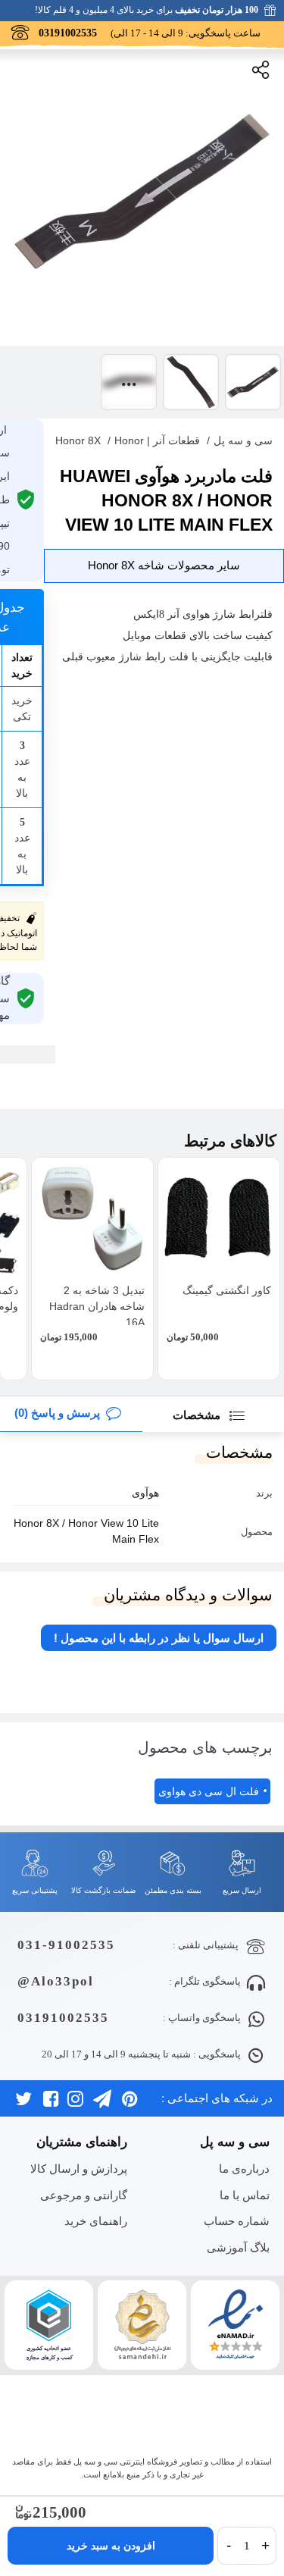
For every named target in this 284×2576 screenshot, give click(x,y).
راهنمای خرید (96, 2221)
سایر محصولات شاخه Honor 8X (164, 565)
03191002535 (63, 2018)
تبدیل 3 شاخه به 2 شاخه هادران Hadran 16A (97, 1306)
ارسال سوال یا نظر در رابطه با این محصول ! (159, 1638)
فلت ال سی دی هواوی (209, 1791)
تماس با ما (245, 2195)
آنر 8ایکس (156, 614)
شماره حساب (237, 2221)
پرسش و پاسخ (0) (57, 1413)
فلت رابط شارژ (152, 657)
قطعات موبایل (154, 636)
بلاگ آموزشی (238, 2247)
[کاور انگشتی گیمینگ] (219, 1218)
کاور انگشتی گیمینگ (227, 1290)
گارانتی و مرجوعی (84, 2195)
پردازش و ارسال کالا (79, 2169)
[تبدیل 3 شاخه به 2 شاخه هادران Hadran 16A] (92, 1218)
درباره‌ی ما (244, 2169)
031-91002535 (66, 1945)
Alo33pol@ (56, 1981)
